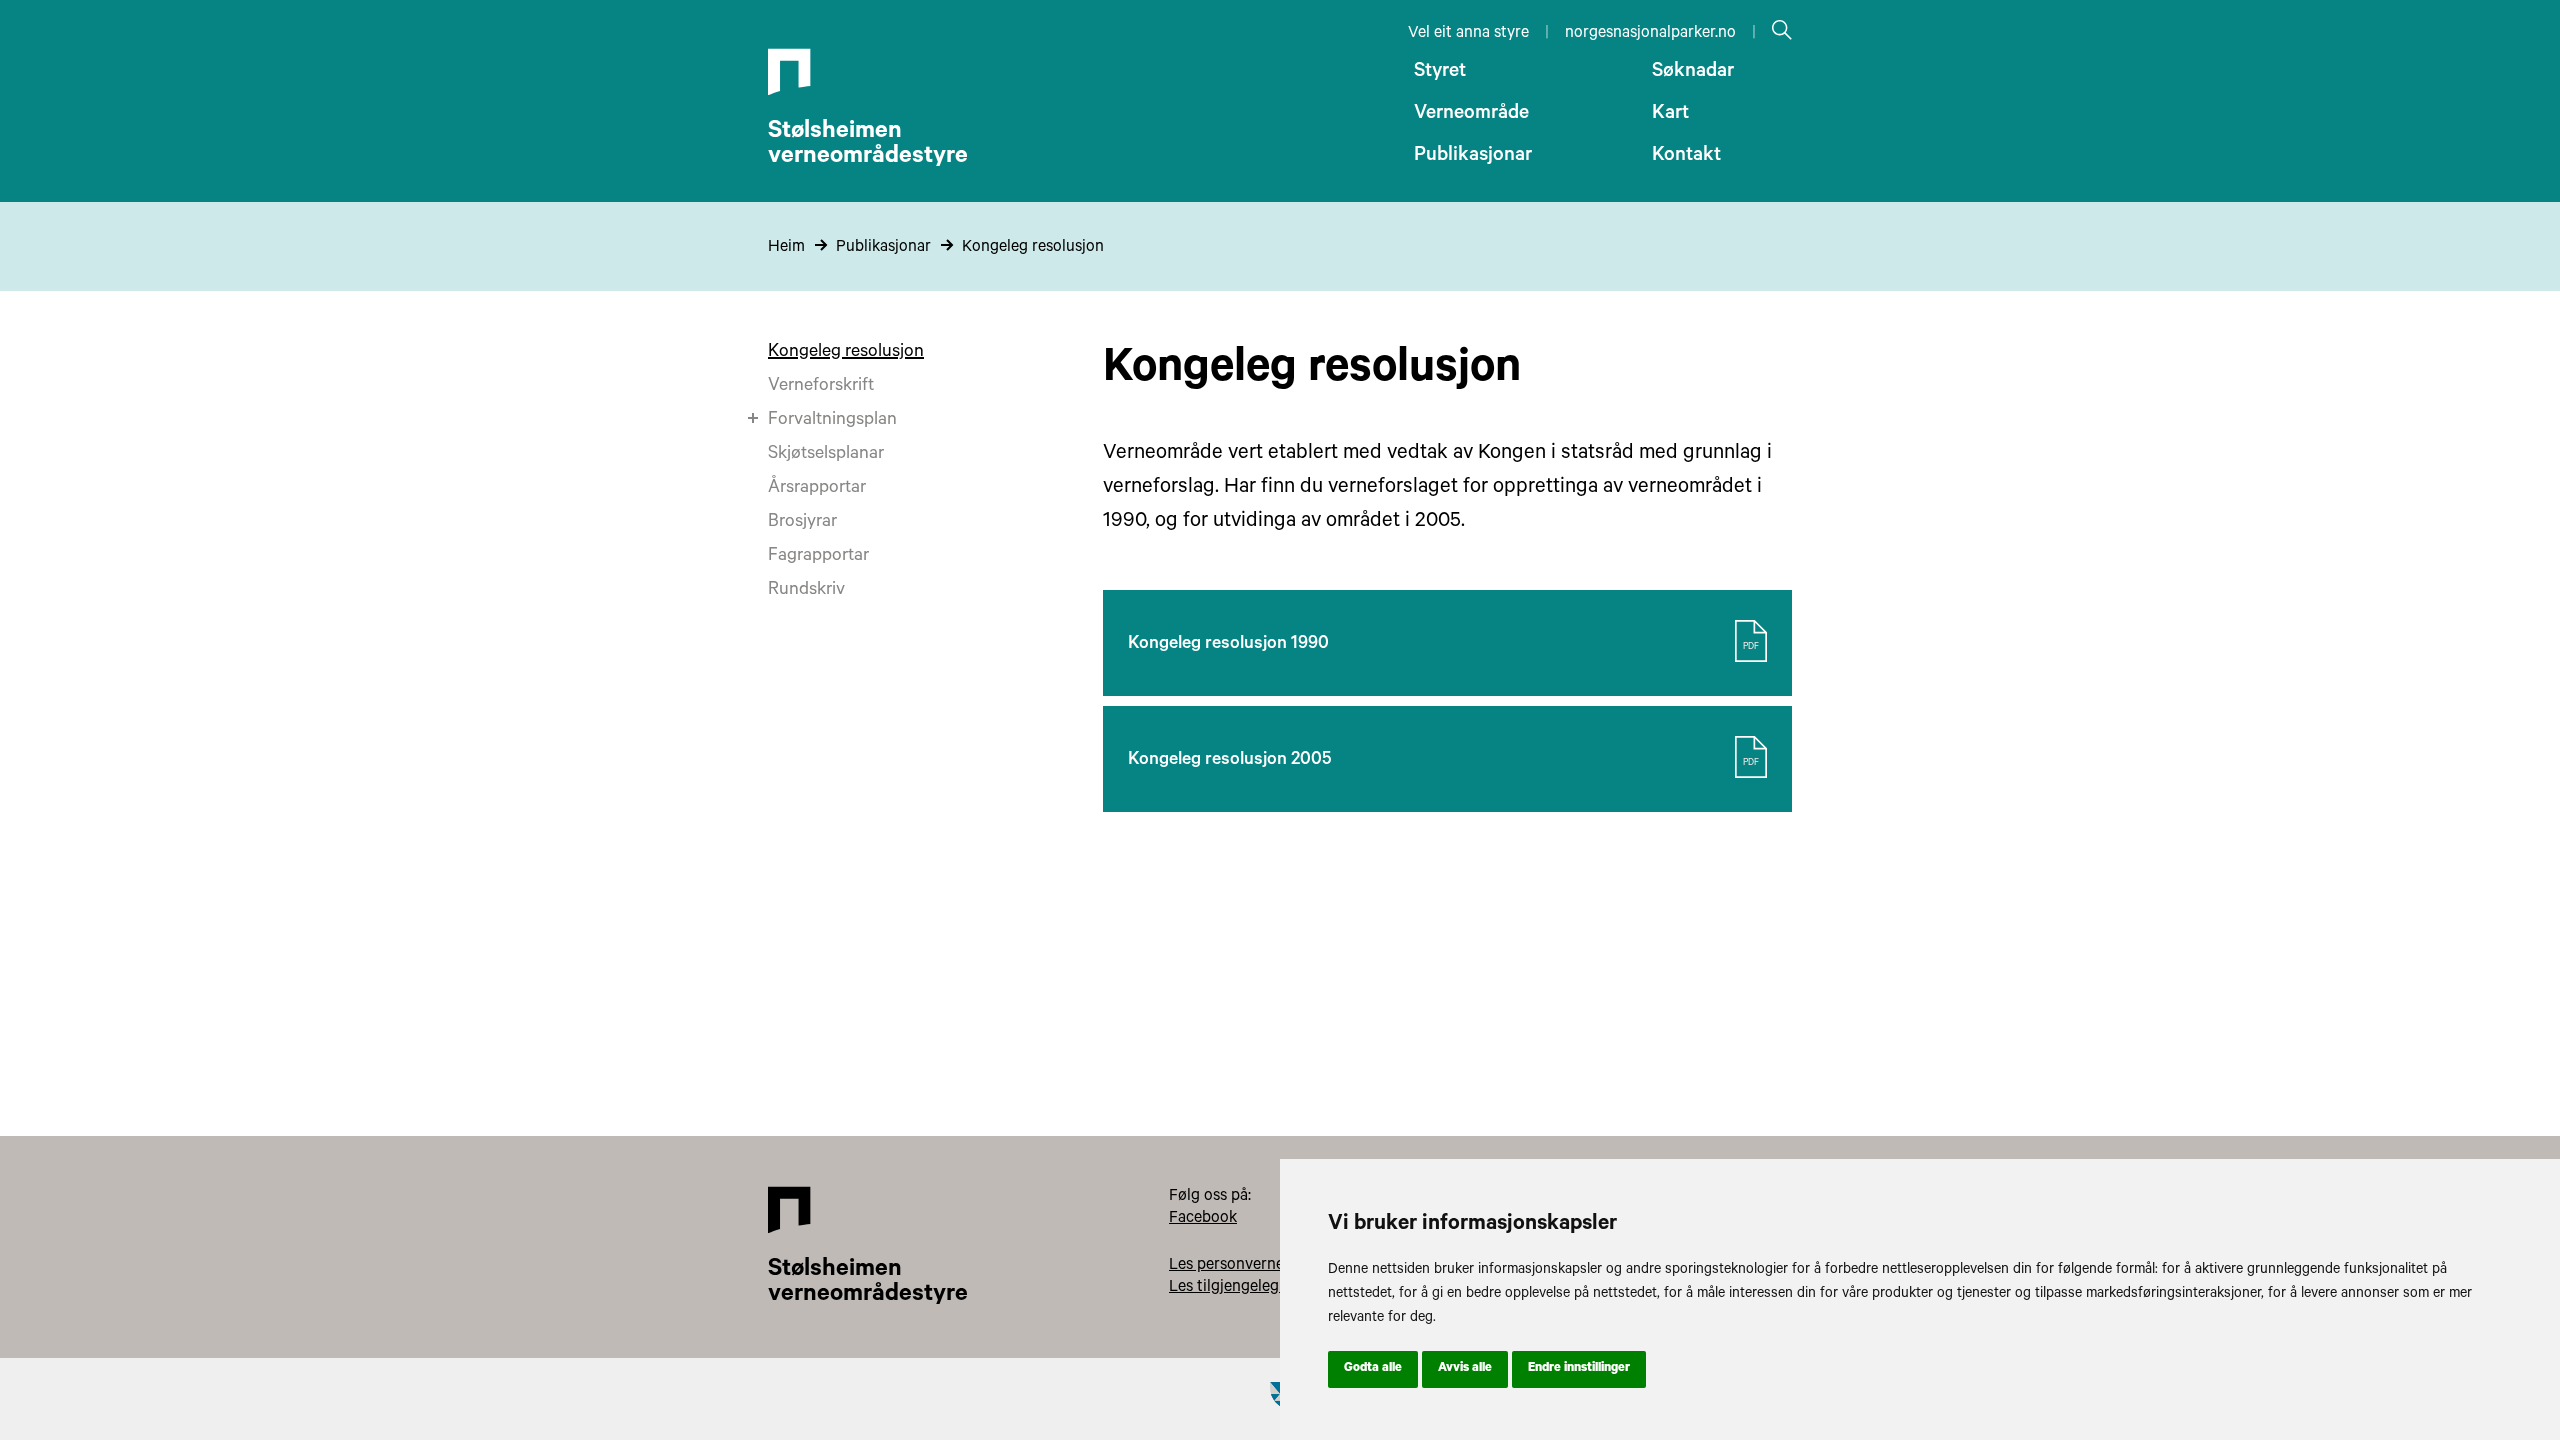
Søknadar (1693, 73)
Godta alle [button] (1373, 1369)
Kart (1670, 115)
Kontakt (1686, 157)
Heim (786, 248)
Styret (1440, 73)
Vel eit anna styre (1468, 34)
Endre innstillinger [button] (1579, 1369)
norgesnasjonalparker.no (1650, 34)
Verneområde (1471, 115)
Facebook (1203, 1219)
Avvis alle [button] (1465, 1369)
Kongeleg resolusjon (1033, 248)
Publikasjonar (1473, 157)
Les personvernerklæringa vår (1273, 1266)
